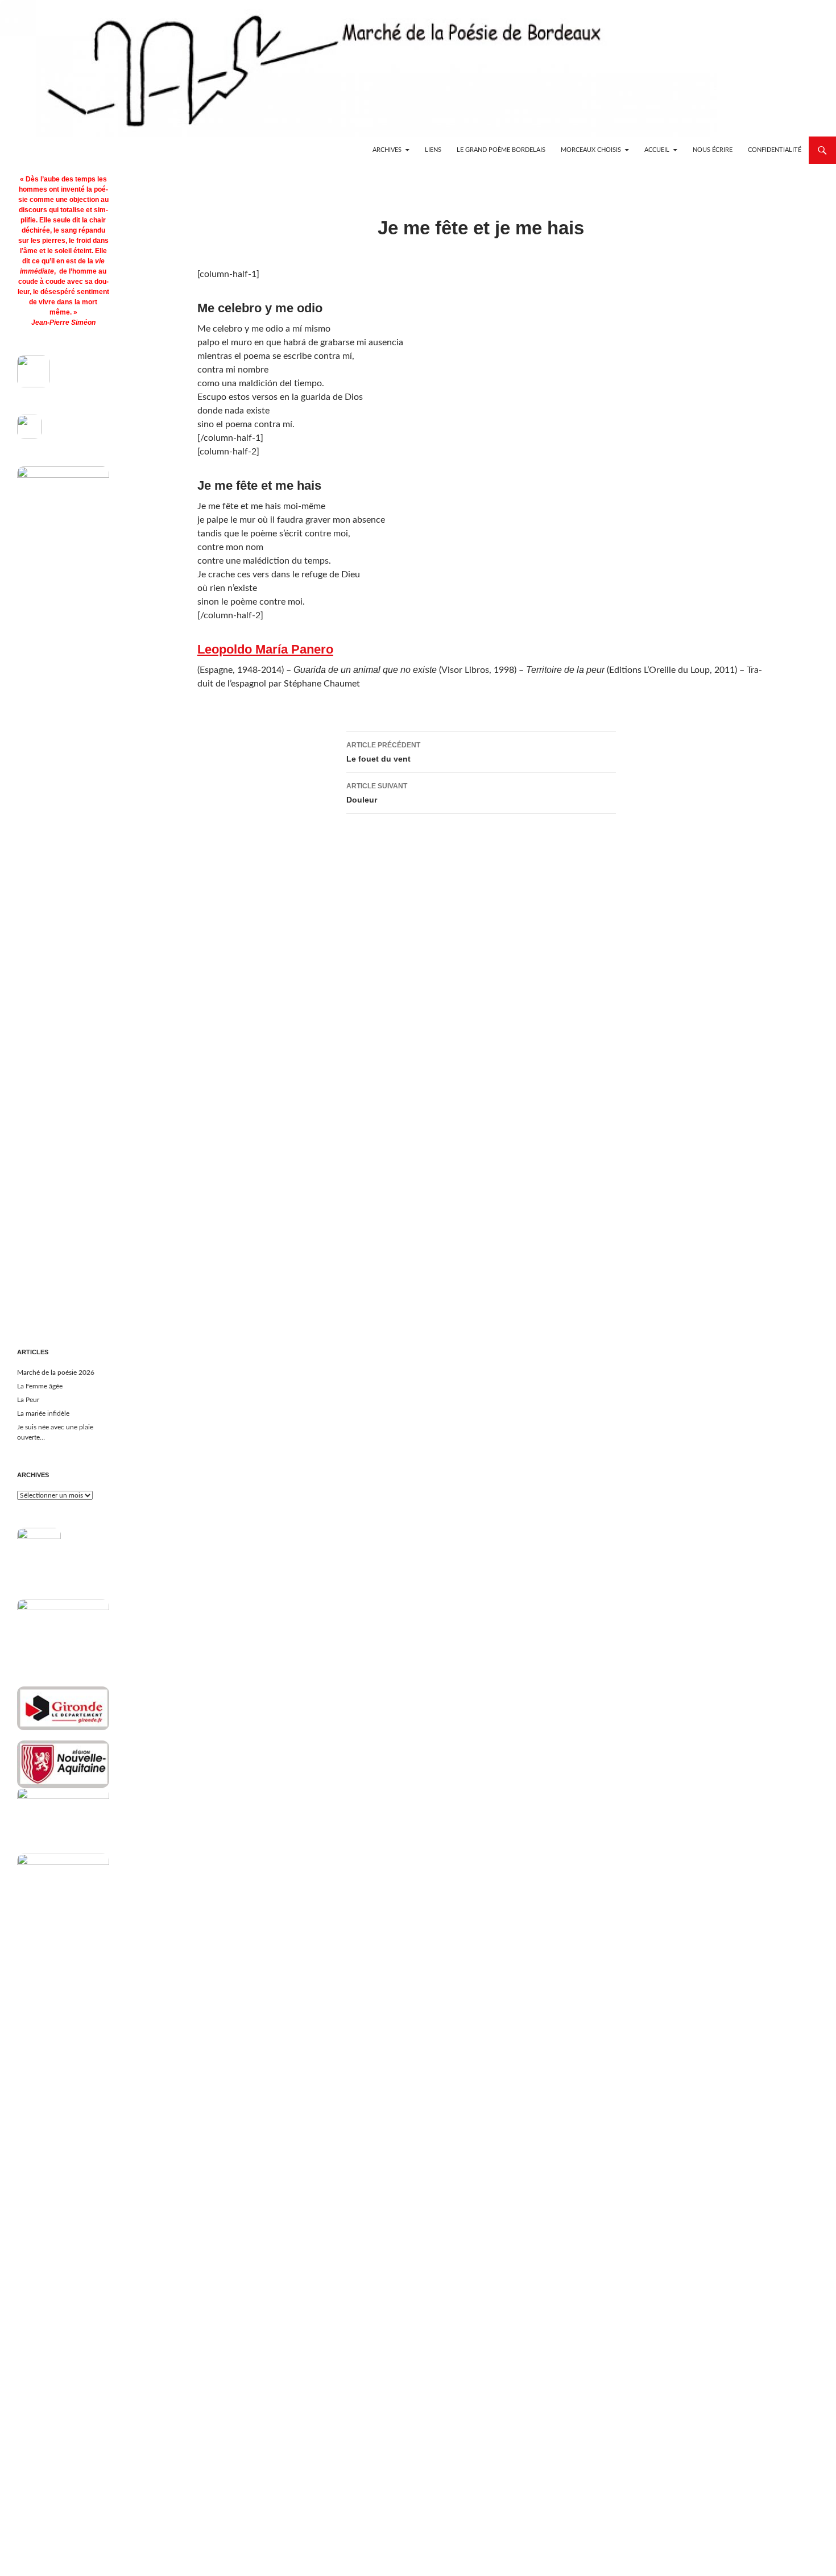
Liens (433, 150)
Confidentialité (775, 150)
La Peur (28, 1400)
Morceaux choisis (591, 150)
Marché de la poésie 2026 (56, 1372)
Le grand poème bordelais (501, 150)
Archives (387, 150)
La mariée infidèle (43, 1413)
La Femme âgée (40, 1386)
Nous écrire (713, 150)
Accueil (657, 150)
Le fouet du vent (383, 752)
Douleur (377, 793)
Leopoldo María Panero (265, 649)
